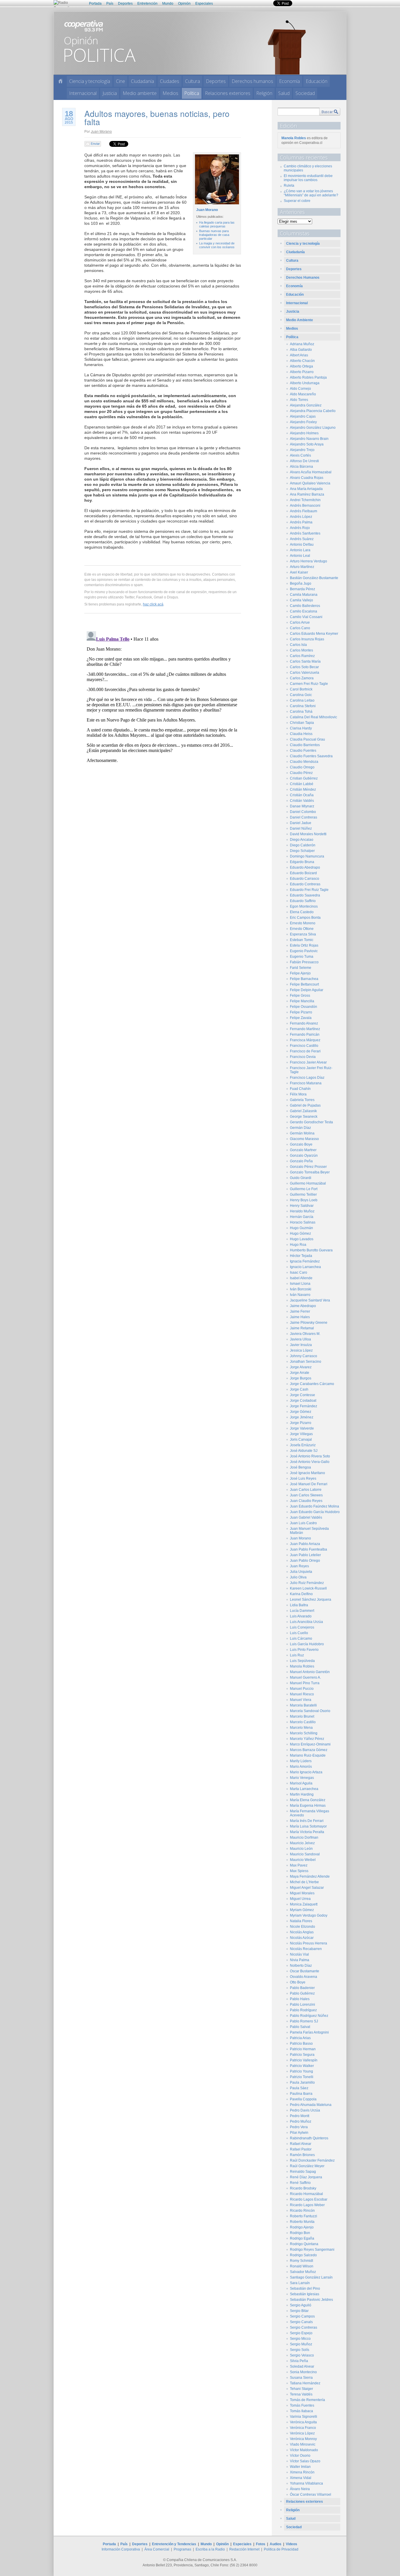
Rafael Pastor (301, 2149)
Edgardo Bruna (302, 862)
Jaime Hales (300, 1317)
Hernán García (302, 1217)
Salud (284, 93)
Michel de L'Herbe (304, 1882)
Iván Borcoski (301, 1289)
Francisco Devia (303, 1057)
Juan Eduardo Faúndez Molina (314, 1506)
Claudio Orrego (302, 767)
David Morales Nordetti (308, 834)
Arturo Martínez (302, 567)
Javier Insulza (301, 1345)
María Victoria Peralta (307, 1832)
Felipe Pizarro (301, 1012)
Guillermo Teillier (303, 1195)
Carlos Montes (301, 650)
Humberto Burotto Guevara (311, 1250)
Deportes (125, 4)
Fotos (261, 2544)
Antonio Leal (300, 556)
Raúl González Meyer (307, 2166)
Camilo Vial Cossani (306, 617)
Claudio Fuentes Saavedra (311, 756)
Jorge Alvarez (301, 1367)
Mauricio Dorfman (304, 1837)
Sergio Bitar (299, 2311)
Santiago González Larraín (311, 2277)
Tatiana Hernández (305, 2383)
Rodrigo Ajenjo (302, 2227)
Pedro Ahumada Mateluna (311, 2105)
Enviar (95, 144)
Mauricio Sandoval (305, 1854)
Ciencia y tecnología (90, 81)
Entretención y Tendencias (174, 2544)
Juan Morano (101, 131)
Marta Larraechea (304, 1789)
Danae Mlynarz (302, 806)
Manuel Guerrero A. (305, 1677)
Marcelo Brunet (302, 1716)
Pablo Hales (300, 1999)
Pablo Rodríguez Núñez (309, 2016)
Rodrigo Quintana (304, 2244)
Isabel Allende (301, 1278)
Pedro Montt (300, 2116)
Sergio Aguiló (301, 2305)
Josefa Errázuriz (303, 1445)
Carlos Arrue (300, 622)
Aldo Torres (299, 400)
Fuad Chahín (300, 1089)
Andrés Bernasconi (305, 506)
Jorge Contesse (302, 1395)
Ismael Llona (300, 1284)
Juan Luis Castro (303, 1523)
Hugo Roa (298, 1245)
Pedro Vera (299, 2127)
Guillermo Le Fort (304, 1189)
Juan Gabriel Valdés (306, 1517)
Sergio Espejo (301, 2333)
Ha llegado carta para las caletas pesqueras (217, 224)
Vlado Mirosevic (303, 2444)
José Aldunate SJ (304, 1451)
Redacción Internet (244, 2549)
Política (192, 93)
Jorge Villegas (301, 1434)
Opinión (184, 4)
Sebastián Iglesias (305, 2294)
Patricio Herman (303, 2049)
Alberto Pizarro (302, 372)
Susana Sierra (301, 2378)
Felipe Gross (300, 996)
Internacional (83, 93)
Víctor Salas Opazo (305, 2461)
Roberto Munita (302, 2222)
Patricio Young (301, 2071)
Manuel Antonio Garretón (310, 1672)
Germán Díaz (300, 1128)
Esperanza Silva (303, 934)
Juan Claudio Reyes (306, 1501)
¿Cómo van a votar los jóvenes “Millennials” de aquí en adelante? (311, 193)
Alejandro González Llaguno (313, 428)
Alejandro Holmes (304, 433)
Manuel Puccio (302, 1689)
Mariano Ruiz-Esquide (308, 1755)
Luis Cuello (299, 1633)
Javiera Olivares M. (305, 1334)
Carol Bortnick (301, 689)
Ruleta (289, 186)
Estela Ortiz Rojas (304, 945)
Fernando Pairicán (305, 1035)
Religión (264, 93)
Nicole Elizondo (302, 1927)
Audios (276, 2544)
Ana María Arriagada (306, 489)
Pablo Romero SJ (304, 2021)
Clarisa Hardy (301, 728)
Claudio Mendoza (304, 762)
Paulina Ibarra (301, 2094)
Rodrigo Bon (300, 2233)
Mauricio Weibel (303, 1860)
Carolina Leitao (302, 700)
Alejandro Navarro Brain (309, 439)
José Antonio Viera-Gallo (310, 1462)
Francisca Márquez (305, 1040)
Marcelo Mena (301, 1728)
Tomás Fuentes (302, 2405)
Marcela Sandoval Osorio (310, 1711)
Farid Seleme (301, 968)
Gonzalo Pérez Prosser (308, 1167)
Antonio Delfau (302, 545)
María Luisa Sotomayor (308, 1826)
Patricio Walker (302, 2066)
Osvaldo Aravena (304, 1977)
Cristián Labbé (302, 784)
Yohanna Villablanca (306, 2483)
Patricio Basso (301, 2044)
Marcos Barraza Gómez (309, 1750)
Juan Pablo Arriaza (305, 1544)
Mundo (168, 4)
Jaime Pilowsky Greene (309, 1323)
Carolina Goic (301, 695)
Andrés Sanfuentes (305, 533)
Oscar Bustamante (305, 1971)
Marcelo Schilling (304, 1733)
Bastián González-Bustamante (314, 578)
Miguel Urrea (300, 1899)
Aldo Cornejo (300, 389)
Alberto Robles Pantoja (308, 377)
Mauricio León (301, 1849)
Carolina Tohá (301, 712)
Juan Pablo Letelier (305, 1555)
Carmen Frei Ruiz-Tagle (309, 684)
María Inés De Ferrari (307, 1821)
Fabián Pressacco (304, 962)
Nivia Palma (300, 1960)
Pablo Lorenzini (302, 2005)
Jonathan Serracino (306, 1362)
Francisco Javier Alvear (308, 1062)
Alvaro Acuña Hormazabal (311, 472)
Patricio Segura (302, 2055)
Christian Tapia (302, 723)
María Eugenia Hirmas (308, 1806)
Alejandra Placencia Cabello (313, 411)
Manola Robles (302, 1666)
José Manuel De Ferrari (309, 1484)
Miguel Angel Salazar (307, 1888)
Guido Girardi (301, 1178)
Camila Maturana (304, 595)
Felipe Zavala (301, 1018)
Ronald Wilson (302, 2266)
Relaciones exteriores (228, 93)
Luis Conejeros (302, 1627)
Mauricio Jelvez (302, 1843)
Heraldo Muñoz (302, 1211)
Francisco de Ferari (305, 1051)
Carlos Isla (298, 645)
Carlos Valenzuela (305, 673)
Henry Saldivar (302, 1206)
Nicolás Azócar (302, 1938)
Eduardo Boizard (303, 873)
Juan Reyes (299, 1566)
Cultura (193, 81)
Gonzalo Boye (301, 1144)
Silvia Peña (299, 2361)
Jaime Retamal (302, 1328)
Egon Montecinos (304, 906)
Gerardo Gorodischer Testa (311, 1122)
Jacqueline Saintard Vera (310, 1300)
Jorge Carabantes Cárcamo (312, 1384)
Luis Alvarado (301, 1616)
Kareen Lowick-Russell (308, 1588)
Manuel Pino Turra (305, 1683)
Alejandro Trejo (302, 450)
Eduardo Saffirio (303, 901)
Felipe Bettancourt (304, 984)
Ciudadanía (142, 81)
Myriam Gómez (302, 1910)
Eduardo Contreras (305, 884)
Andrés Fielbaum (304, 511)
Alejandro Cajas (303, 416)
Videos (292, 2544)
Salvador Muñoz (303, 2272)
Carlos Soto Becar (304, 667)
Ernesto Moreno (303, 923)
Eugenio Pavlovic (304, 951)
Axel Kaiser (299, 572)
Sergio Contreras (304, 2327)
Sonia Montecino (303, 2372)
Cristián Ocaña (302, 795)
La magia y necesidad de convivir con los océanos (217, 245)
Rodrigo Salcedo (303, 2255)
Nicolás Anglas (302, 1932)
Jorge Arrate (300, 1373)
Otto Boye (298, 1982)
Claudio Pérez (301, 773)
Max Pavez (299, 1865)
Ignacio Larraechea (305, 1267)
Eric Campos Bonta (305, 918)
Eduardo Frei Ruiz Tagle (309, 890)
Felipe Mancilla (302, 1001)
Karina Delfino (301, 1594)
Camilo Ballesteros (305, 606)
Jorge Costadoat (303, 1401)
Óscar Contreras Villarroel (311, 2495)
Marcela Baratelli (303, 1705)
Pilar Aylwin (299, 2133)
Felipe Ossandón (304, 1007)
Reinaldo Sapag (303, 2172)
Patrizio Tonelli (302, 2077)
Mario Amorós (301, 1767)
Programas (182, 2549)
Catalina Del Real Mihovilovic (313, 717)
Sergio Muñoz (301, 2344)
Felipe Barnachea (304, 979)
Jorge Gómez (301, 1412)
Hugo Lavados (302, 1239)
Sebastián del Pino (305, 2289)
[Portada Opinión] (60, 81)
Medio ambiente (140, 93)
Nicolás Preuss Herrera (308, 1943)
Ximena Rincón (302, 2472)
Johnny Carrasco (304, 1356)
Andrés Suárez (302, 539)
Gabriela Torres (302, 1100)
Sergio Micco (300, 2339)
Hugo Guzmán (301, 1228)
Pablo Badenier (302, 1988)
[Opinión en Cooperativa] (200, 43)
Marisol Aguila (301, 1783)
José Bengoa (300, 1467)
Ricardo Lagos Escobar (309, 2199)
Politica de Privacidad (281, 2549)
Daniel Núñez (301, 828)
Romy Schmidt (301, 2261)
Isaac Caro (299, 1272)
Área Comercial (157, 2549)
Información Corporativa (121, 2549)
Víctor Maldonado (304, 2450)
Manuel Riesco (302, 1694)
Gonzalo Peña (301, 1161)
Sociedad (305, 93)
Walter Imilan (300, 2467)
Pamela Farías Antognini (309, 2032)
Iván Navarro (300, 1295)
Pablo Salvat (300, 2027)
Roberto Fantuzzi (304, 2216)
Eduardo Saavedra (305, 895)
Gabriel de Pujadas (305, 1105)
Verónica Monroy (303, 2439)
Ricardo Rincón (302, 2211)
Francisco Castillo (304, 1046)
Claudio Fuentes (303, 751)
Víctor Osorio (300, 2456)
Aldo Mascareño (303, 394)
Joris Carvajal (301, 1440)
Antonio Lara (300, 550)
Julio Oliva (298, 1577)
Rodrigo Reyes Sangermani (312, 2250)
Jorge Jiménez (302, 1417)
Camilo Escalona (304, 611)
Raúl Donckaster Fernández (312, 2160)
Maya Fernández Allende (310, 1876)
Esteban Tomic (302, 940)
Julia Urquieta (301, 1572)
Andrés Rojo (300, 528)
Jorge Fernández (304, 1406)
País (110, 4)
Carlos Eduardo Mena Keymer (314, 634)
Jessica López (301, 1350)
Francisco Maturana (306, 1083)
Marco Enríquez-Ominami (310, 1744)
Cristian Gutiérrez (304, 778)
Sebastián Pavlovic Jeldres (311, 2300)
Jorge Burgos (301, 1378)
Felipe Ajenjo (300, 973)
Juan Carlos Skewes (306, 1495)
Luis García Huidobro (307, 1644)
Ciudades (170, 81)
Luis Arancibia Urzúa (306, 1622)
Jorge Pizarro (301, 1423)
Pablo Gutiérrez (302, 1993)
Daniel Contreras (304, 817)
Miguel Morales (302, 1893)
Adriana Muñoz (302, 344)
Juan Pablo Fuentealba (308, 1549)
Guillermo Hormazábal (308, 1183)
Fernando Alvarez (304, 1023)
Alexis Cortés (300, 455)
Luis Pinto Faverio (304, 1650)
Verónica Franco (303, 2428)
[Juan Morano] (216, 205)
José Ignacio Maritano (307, 1473)
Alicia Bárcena (301, 467)
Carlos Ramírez (302, 656)
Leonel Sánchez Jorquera (311, 1600)
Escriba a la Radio (210, 2549)
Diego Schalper (302, 851)
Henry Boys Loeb (304, 1200)
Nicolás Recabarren (306, 1949)
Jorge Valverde (302, 1428)
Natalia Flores (301, 1921)
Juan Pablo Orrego (305, 1561)
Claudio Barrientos (305, 745)
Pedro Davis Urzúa (305, 2110)
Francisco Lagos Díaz (307, 1078)
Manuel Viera (301, 1700)
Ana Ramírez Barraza (307, 494)
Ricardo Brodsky (303, 2188)
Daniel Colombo (303, 812)
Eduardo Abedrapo (305, 867)
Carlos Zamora (302, 678)
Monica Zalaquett (304, 1904)
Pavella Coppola (303, 2099)
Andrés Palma (301, 522)
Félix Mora (298, 1094)
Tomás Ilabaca (301, 2411)
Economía (289, 81)
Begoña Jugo (301, 583)
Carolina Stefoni (303, 706)
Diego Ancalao (302, 840)
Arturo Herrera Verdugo (308, 561)
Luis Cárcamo (301, 1639)
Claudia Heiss (301, 734)
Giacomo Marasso (304, 1139)
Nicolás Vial (299, 1954)
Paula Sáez (299, 2088)
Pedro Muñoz (301, 2121)
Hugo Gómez (300, 1233)
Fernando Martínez (305, 1029)
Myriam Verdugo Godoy (309, 1915)
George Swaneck (304, 1117)
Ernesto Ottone (302, 929)
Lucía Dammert (302, 1611)
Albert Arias (299, 355)
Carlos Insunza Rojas (307, 639)
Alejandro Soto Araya (307, 444)
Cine (120, 81)
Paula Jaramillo (302, 2082)
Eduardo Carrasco (305, 879)
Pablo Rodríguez (303, 2010)
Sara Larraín (300, 2283)
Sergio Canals (301, 2322)
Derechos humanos (252, 81)
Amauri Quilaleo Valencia (310, 483)
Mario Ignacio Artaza (306, 1772)
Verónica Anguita (303, 2422)
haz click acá (153, 604)
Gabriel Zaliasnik (303, 1111)
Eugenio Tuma (302, 957)
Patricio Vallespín (304, 2060)
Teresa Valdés (301, 2394)
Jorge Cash (299, 1389)
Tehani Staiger (301, 2389)
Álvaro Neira (300, 2489)
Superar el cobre (297, 201)
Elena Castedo (302, 912)
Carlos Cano (300, 628)
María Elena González (308, 1800)
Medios (170, 93)
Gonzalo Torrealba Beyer (310, 1172)
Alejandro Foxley (303, 422)
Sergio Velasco (302, 2355)
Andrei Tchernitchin (305, 500)
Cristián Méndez (303, 790)
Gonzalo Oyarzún (304, 1156)
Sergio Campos (302, 2316)
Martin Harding (302, 1794)
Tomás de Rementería (307, 2400)
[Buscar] (330, 112)
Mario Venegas (302, 1778)
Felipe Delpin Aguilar (307, 990)
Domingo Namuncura (307, 856)
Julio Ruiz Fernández (307, 1583)
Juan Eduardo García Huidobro (315, 1512)
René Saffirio (300, 2183)
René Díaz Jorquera (306, 2177)
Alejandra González (306, 405)
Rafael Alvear (301, 2144)
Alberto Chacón (302, 361)
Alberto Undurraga (305, 383)
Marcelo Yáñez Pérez (307, 1739)
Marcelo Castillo (303, 1722)
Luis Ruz (297, 1655)
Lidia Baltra (299, 1605)
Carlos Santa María (305, 661)
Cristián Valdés (302, 801)
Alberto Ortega (301, 366)
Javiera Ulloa (300, 1339)
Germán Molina (302, 1133)
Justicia (110, 93)
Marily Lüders (301, 1761)
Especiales (204, 4)
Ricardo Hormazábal (306, 2194)
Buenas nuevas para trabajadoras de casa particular (214, 235)
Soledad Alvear (302, 2366)
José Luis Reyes (303, 1478)
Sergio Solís (300, 2350)
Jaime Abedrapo (303, 1306)
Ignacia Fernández (305, 1261)
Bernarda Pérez (302, 589)
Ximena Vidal (301, 2478)
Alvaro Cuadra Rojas (307, 478)
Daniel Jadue (301, 823)
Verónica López (302, 2433)
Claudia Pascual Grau (307, 739)
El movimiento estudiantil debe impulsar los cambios (308, 178)
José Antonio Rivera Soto (310, 1456)
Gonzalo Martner (303, 1150)
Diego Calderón (303, 845)
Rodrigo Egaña (302, 2238)
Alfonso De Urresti (304, 461)
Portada (95, 4)
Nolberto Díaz (301, 1966)
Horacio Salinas (303, 1222)
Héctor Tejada (301, 1256)
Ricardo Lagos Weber (307, 2205)
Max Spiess (299, 1871)
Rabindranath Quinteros (309, 2138)
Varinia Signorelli (304, 2417)
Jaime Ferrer (300, 1311)
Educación (317, 81)
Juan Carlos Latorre (306, 1490)
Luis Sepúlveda (302, 1661)
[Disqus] (163, 702)
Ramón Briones (302, 2155)
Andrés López (301, 517)
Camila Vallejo (301, 600)
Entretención (147, 4)
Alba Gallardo (301, 350)
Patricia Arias (300, 2038)
